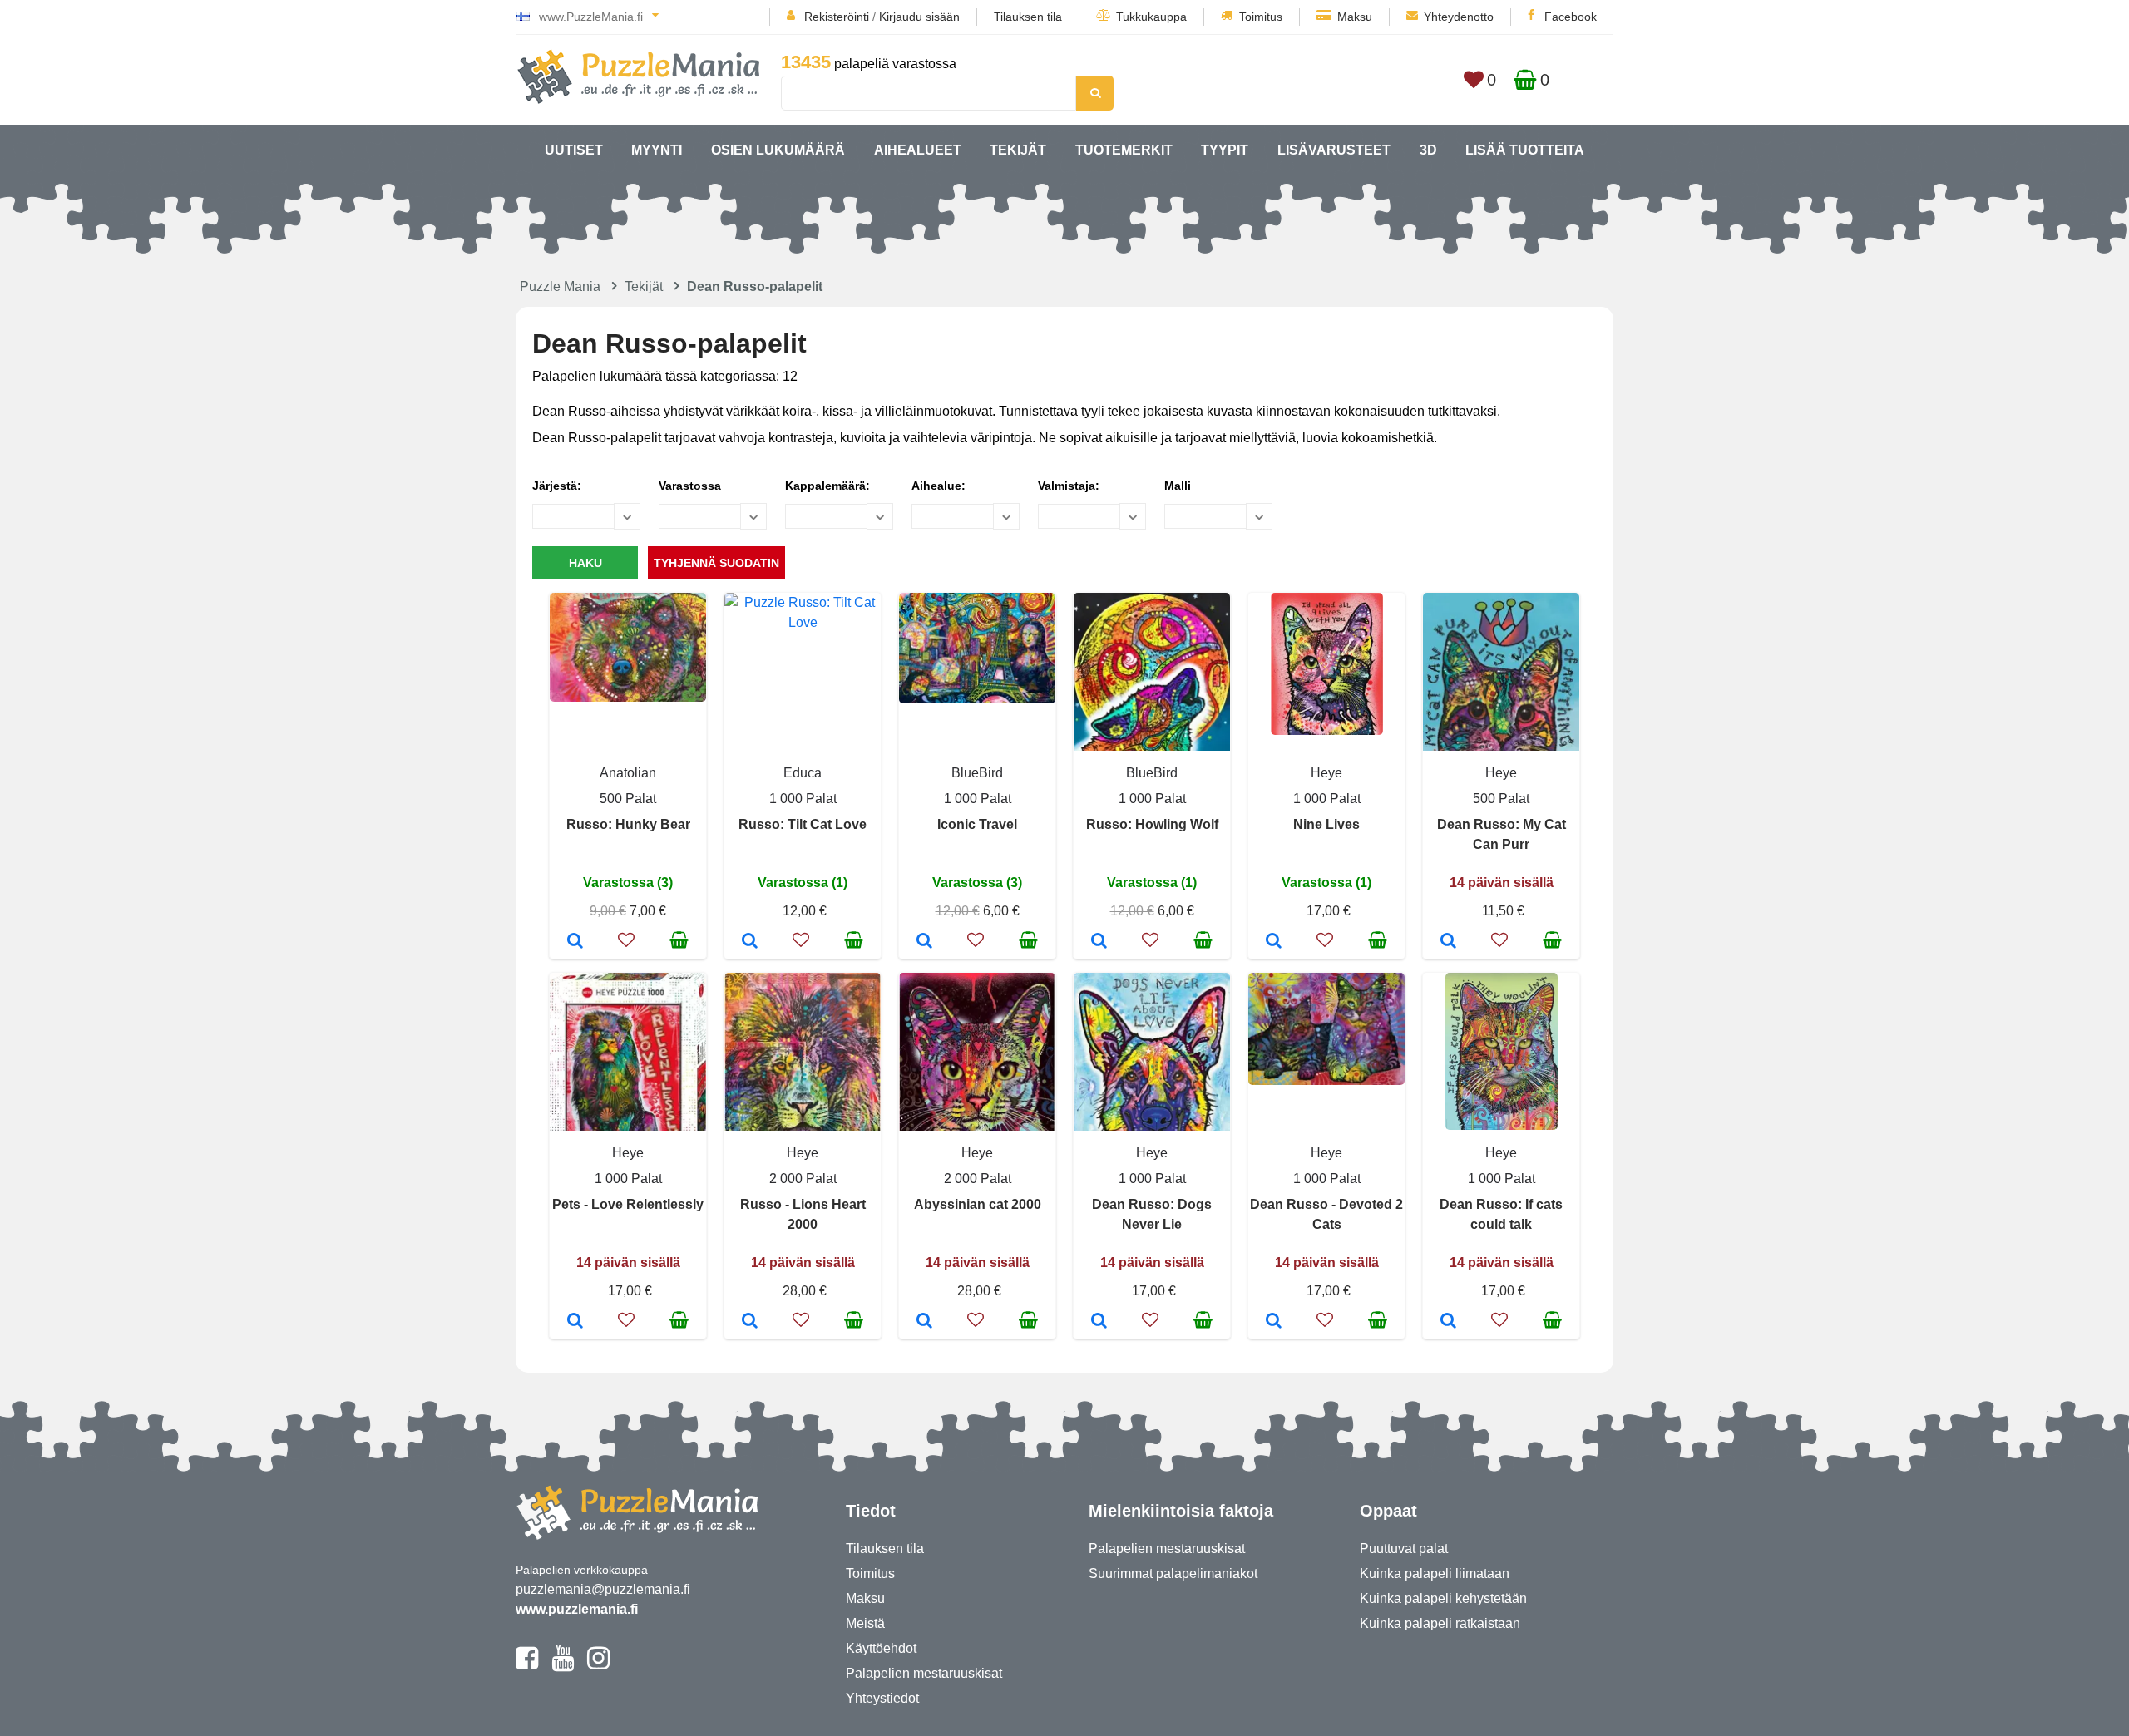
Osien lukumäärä (778, 150)
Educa (803, 773)
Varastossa (690, 486)
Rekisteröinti (837, 17)
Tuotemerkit (1124, 150)
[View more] (628, 697)
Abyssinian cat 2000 (978, 1204)
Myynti (657, 150)
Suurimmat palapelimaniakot (1173, 1573)
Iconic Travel (977, 824)
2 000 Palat (803, 1179)
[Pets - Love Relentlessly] (575, 1322)
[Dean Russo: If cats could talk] (1448, 1322)
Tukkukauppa (1151, 17)
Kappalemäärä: (827, 486)
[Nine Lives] (1274, 942)
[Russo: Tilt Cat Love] (750, 942)
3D (1428, 150)
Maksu (1355, 17)
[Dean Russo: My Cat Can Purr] (1448, 942)
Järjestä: (557, 486)
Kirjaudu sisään (919, 17)
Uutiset (574, 150)
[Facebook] (527, 1665)
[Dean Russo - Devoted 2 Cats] (1274, 1322)
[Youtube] (563, 1665)
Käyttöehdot (881, 1648)
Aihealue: (939, 486)
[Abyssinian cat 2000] (924, 1322)
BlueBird (977, 773)
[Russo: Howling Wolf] (1099, 942)
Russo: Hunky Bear (628, 824)
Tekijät (1018, 150)
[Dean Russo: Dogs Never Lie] (1099, 1322)
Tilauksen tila (1028, 17)
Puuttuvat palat (1404, 1549)
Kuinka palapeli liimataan (1435, 1573)
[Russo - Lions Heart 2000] (750, 1322)
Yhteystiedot (882, 1698)
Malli (1178, 486)
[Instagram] (598, 1665)
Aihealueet (918, 150)
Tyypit (1225, 150)
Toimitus (1261, 17)
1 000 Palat (803, 799)
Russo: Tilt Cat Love (803, 824)
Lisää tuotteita (1525, 150)
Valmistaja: (1069, 486)
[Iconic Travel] (924, 942)
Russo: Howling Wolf (1152, 824)
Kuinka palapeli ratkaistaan (1440, 1623)
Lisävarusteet (1334, 150)
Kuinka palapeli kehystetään (1443, 1598)
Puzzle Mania (560, 286)
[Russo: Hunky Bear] (575, 942)
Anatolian (628, 773)
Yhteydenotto (1459, 17)
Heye (1326, 773)
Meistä (865, 1623)
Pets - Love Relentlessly (628, 1204)
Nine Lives (1326, 824)
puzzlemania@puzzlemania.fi (603, 1589)
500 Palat (628, 799)
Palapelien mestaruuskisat (924, 1673)
